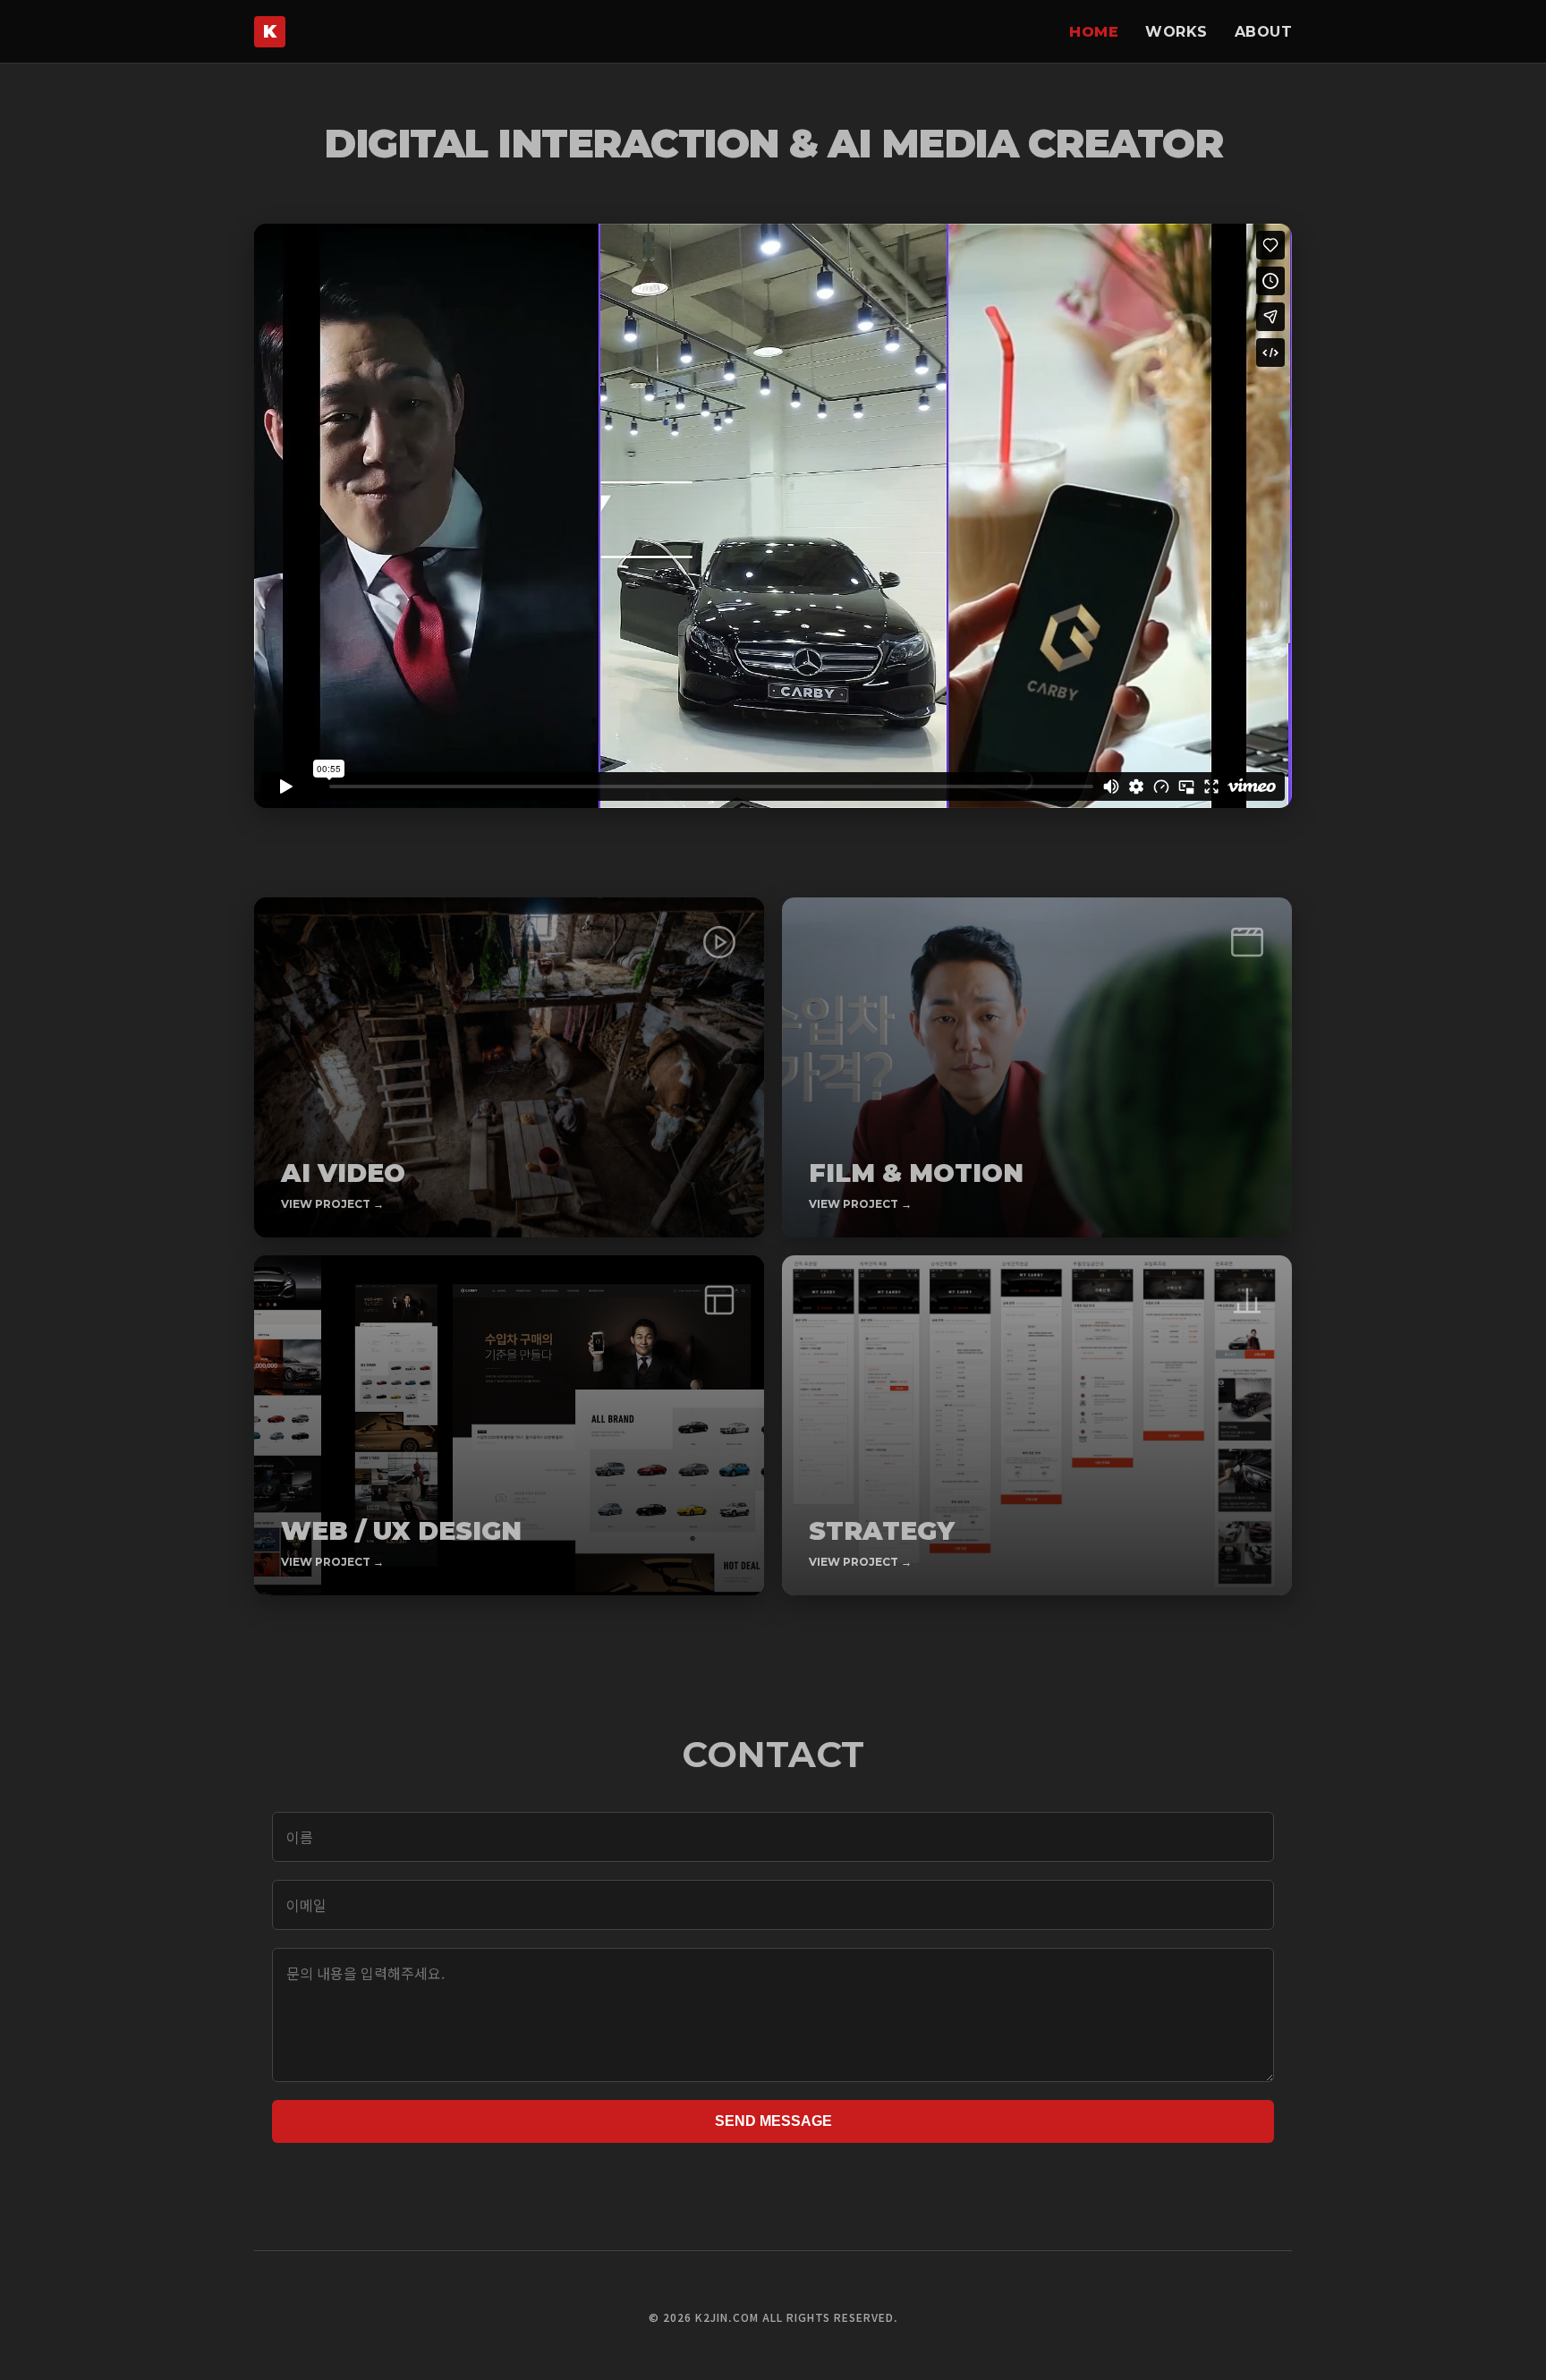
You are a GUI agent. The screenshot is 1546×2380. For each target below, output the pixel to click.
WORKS (1176, 32)
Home (1094, 32)
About (1264, 32)
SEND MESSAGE (773, 2121)
